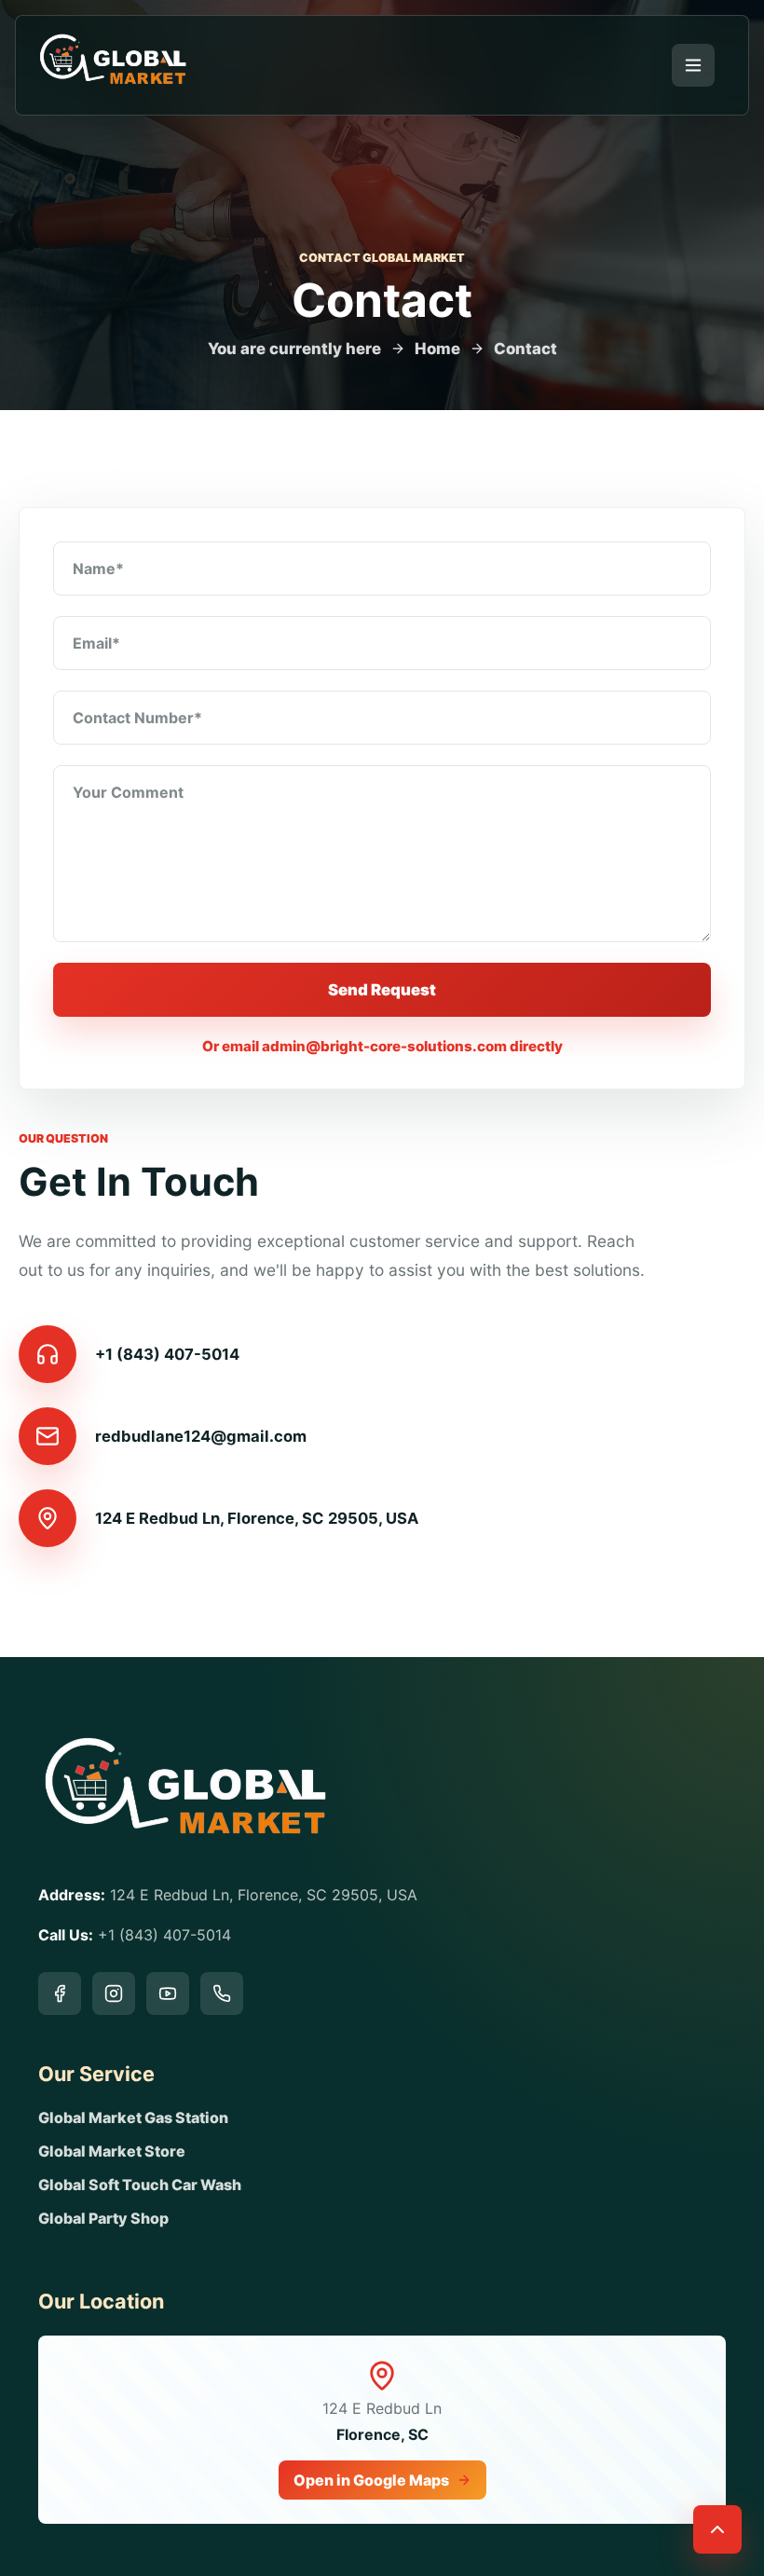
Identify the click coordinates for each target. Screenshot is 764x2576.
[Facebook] (60, 1994)
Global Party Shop (103, 2218)
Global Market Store (112, 2151)
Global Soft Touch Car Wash (140, 2185)
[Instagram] (114, 1994)
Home (437, 349)
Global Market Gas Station (133, 2117)
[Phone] (222, 1994)
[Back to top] (717, 2529)
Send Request (382, 990)
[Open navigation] (693, 65)
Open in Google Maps (371, 2480)
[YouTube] (168, 1994)
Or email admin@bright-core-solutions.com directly (382, 1046)
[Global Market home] (113, 65)
